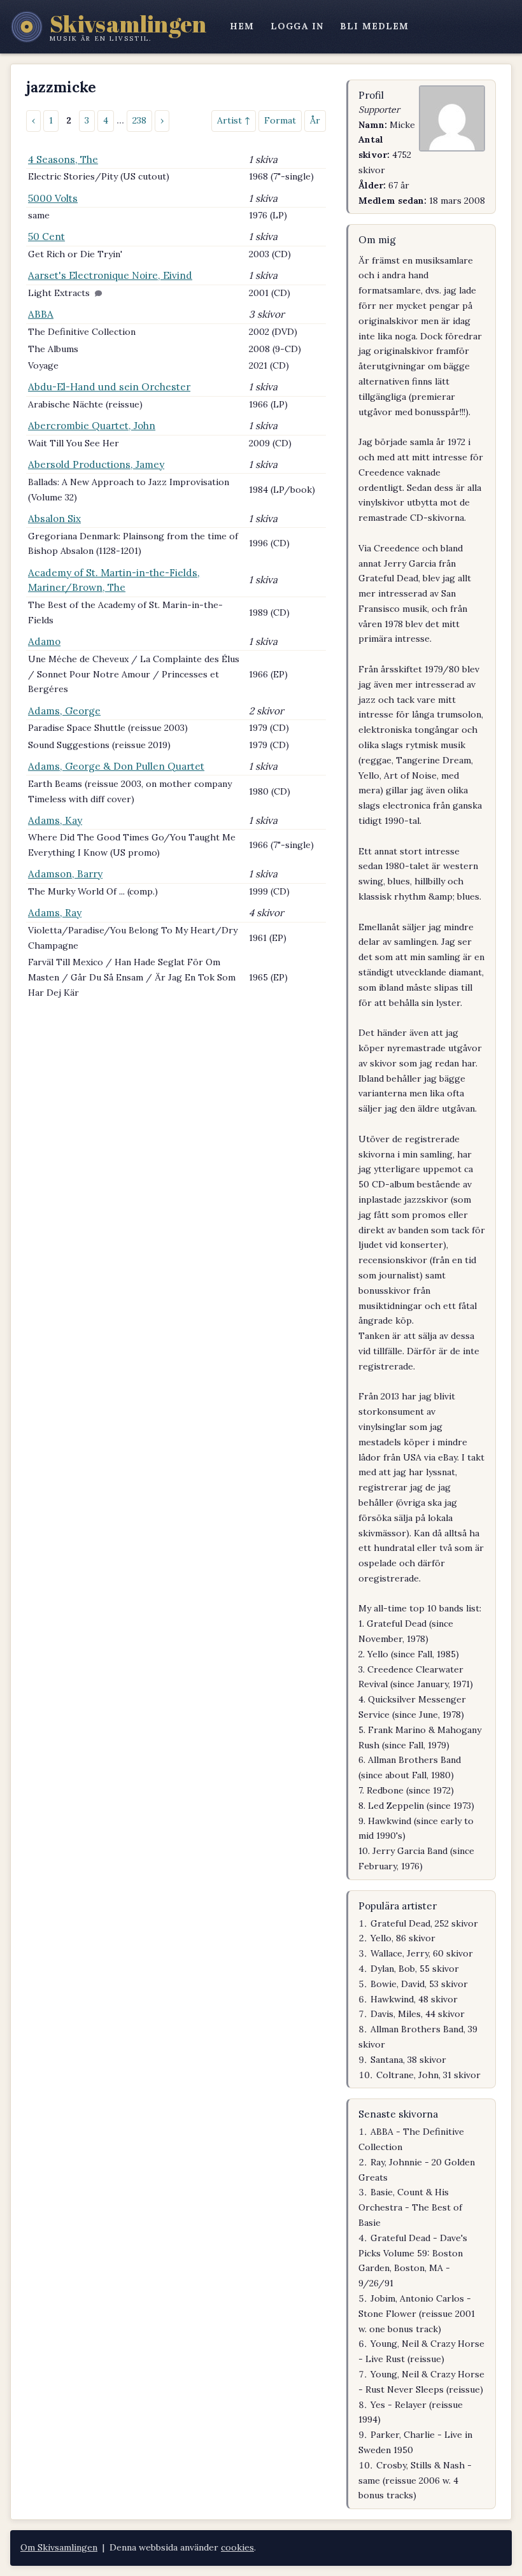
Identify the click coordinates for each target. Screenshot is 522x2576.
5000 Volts (53, 198)
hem (242, 26)
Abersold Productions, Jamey (96, 464)
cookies (237, 2547)
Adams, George (64, 711)
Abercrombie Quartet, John (92, 426)
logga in (297, 26)
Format (280, 120)
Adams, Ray (55, 913)
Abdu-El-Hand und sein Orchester (109, 387)
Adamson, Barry (65, 874)
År (315, 120)
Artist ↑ (234, 120)
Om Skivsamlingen (59, 2547)
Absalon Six (54, 519)
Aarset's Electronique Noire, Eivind (110, 275)
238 (139, 120)
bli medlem (374, 26)
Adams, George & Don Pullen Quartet (116, 766)
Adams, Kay (55, 820)
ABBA (41, 314)
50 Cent (46, 237)
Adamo (44, 641)
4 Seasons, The (63, 159)
